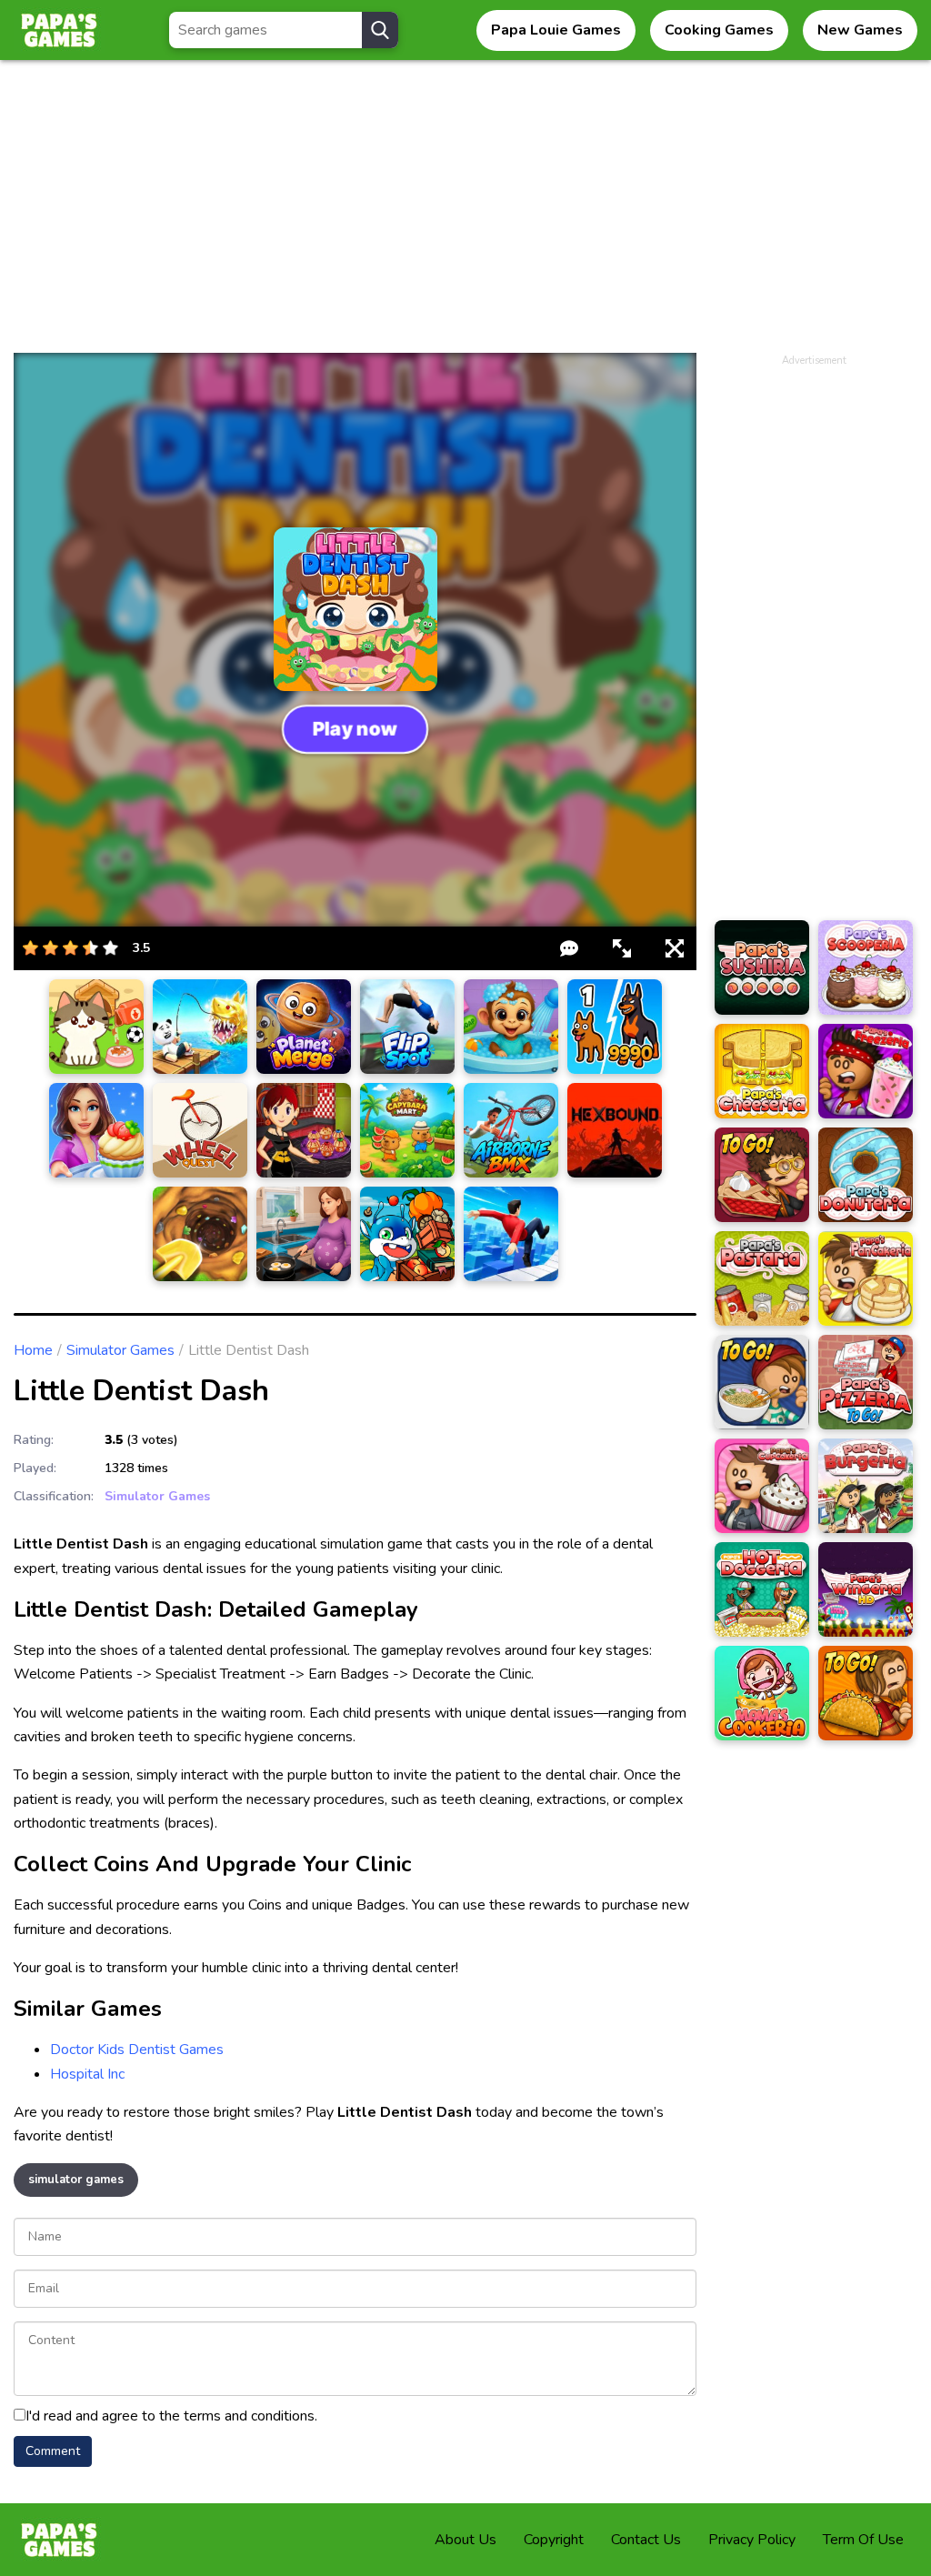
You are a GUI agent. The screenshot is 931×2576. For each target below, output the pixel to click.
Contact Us (646, 2540)
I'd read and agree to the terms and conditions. (171, 2416)
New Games (860, 30)
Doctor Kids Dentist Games (137, 2050)
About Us (465, 2540)
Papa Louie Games (556, 30)
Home (33, 1350)
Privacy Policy (752, 2540)
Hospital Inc (87, 2074)
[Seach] (380, 30)
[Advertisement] (465, 216)
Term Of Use (863, 2540)
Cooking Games (719, 30)
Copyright (554, 2540)
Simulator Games (120, 1350)
